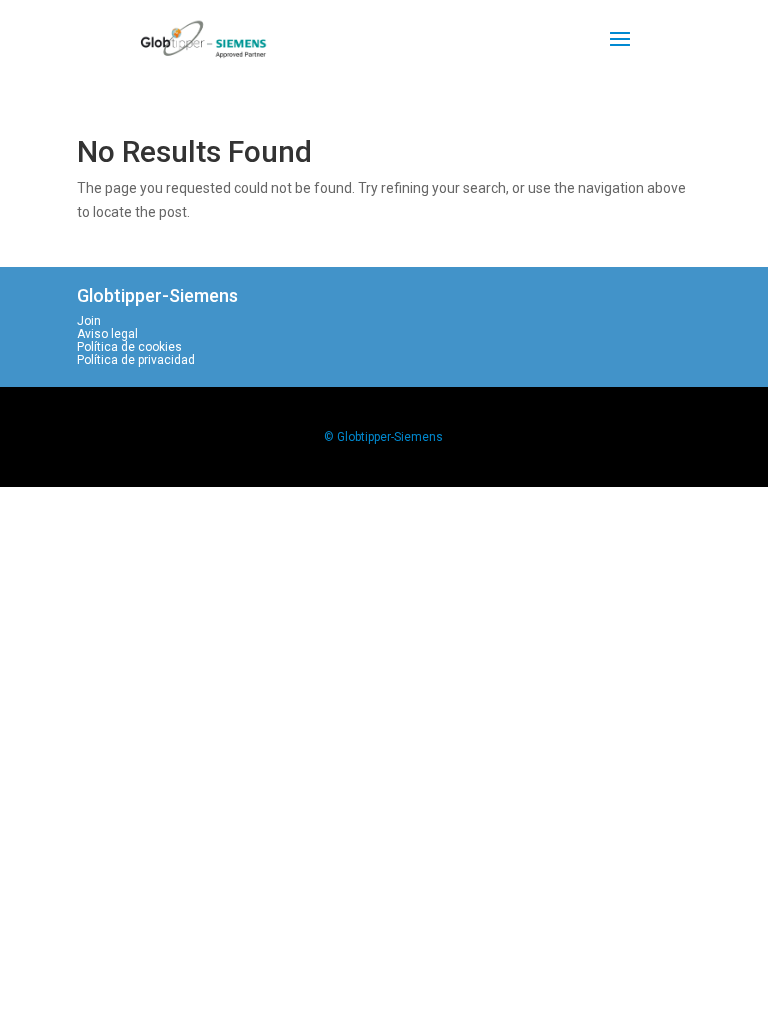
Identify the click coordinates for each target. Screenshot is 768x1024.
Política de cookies (129, 347)
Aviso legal (107, 334)
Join (89, 321)
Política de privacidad (136, 360)
